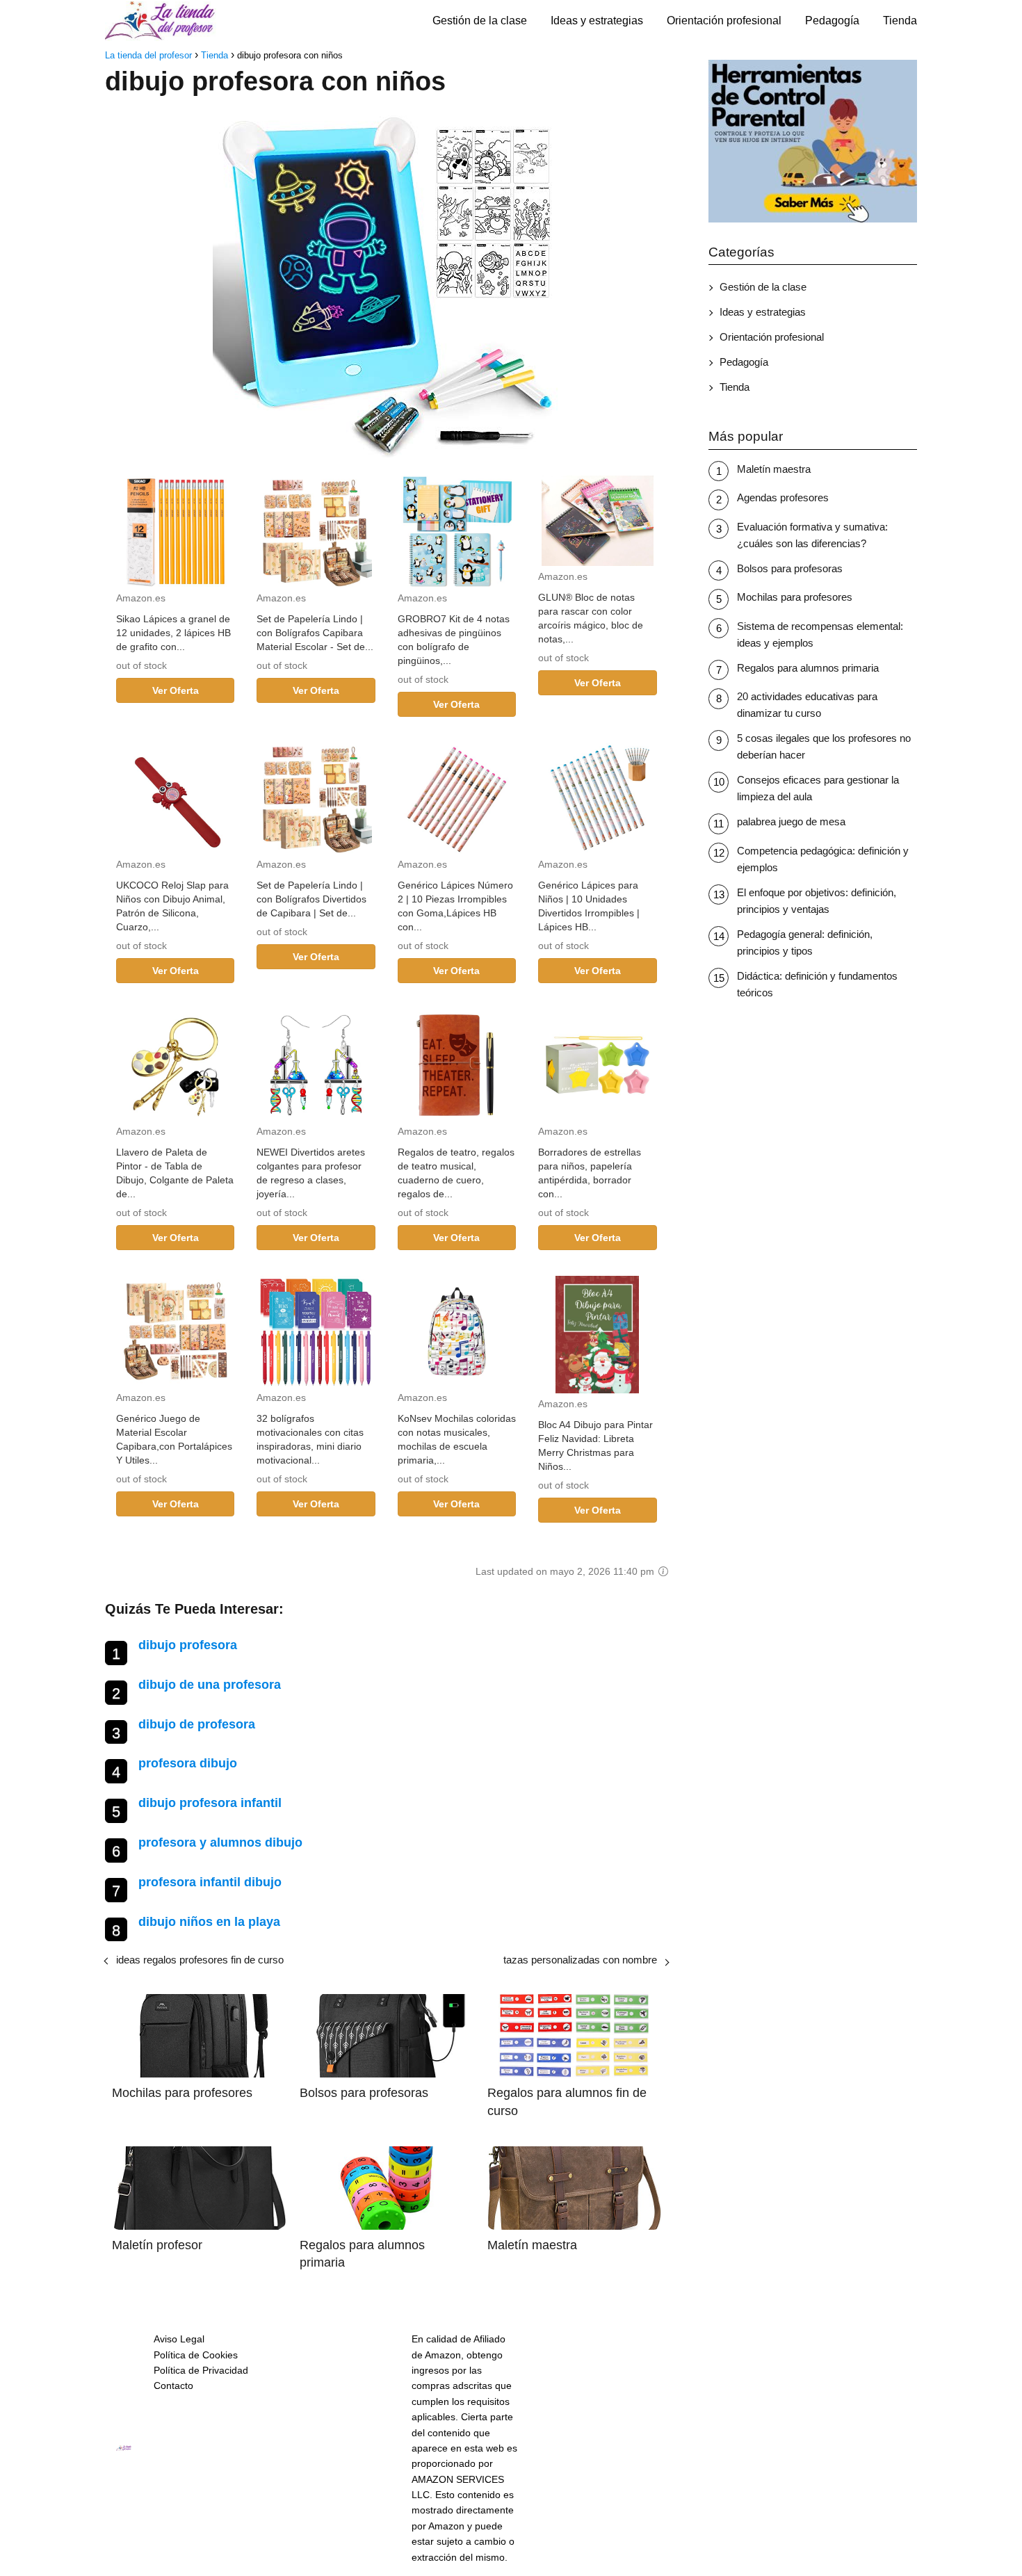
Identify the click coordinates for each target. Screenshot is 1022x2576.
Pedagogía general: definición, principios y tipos (805, 942)
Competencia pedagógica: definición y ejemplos (823, 859)
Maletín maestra (774, 469)
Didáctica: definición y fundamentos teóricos (817, 984)
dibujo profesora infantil (210, 1803)
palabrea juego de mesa (791, 821)
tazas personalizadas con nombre (580, 1960)
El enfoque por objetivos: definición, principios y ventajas (817, 901)
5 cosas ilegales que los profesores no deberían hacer (824, 746)
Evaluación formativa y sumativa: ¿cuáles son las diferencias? (812, 535)
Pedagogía (832, 21)
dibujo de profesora (197, 1724)
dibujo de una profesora (210, 1685)
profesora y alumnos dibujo (220, 1842)
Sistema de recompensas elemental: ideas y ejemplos (820, 634)
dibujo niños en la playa (209, 1922)
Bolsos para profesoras (790, 568)
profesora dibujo (188, 1763)
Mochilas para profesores (795, 597)
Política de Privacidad (201, 2370)
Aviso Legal (179, 2339)
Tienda (900, 21)
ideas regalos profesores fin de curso (200, 1960)
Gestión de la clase (480, 21)
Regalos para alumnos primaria (808, 668)
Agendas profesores (783, 497)
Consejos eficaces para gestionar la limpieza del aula (818, 788)
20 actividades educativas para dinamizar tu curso (807, 705)
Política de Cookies (196, 2355)
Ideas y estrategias (597, 21)
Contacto (173, 2385)
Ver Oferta (176, 690)
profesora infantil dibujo (210, 1882)
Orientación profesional (724, 21)
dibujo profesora (188, 1645)
